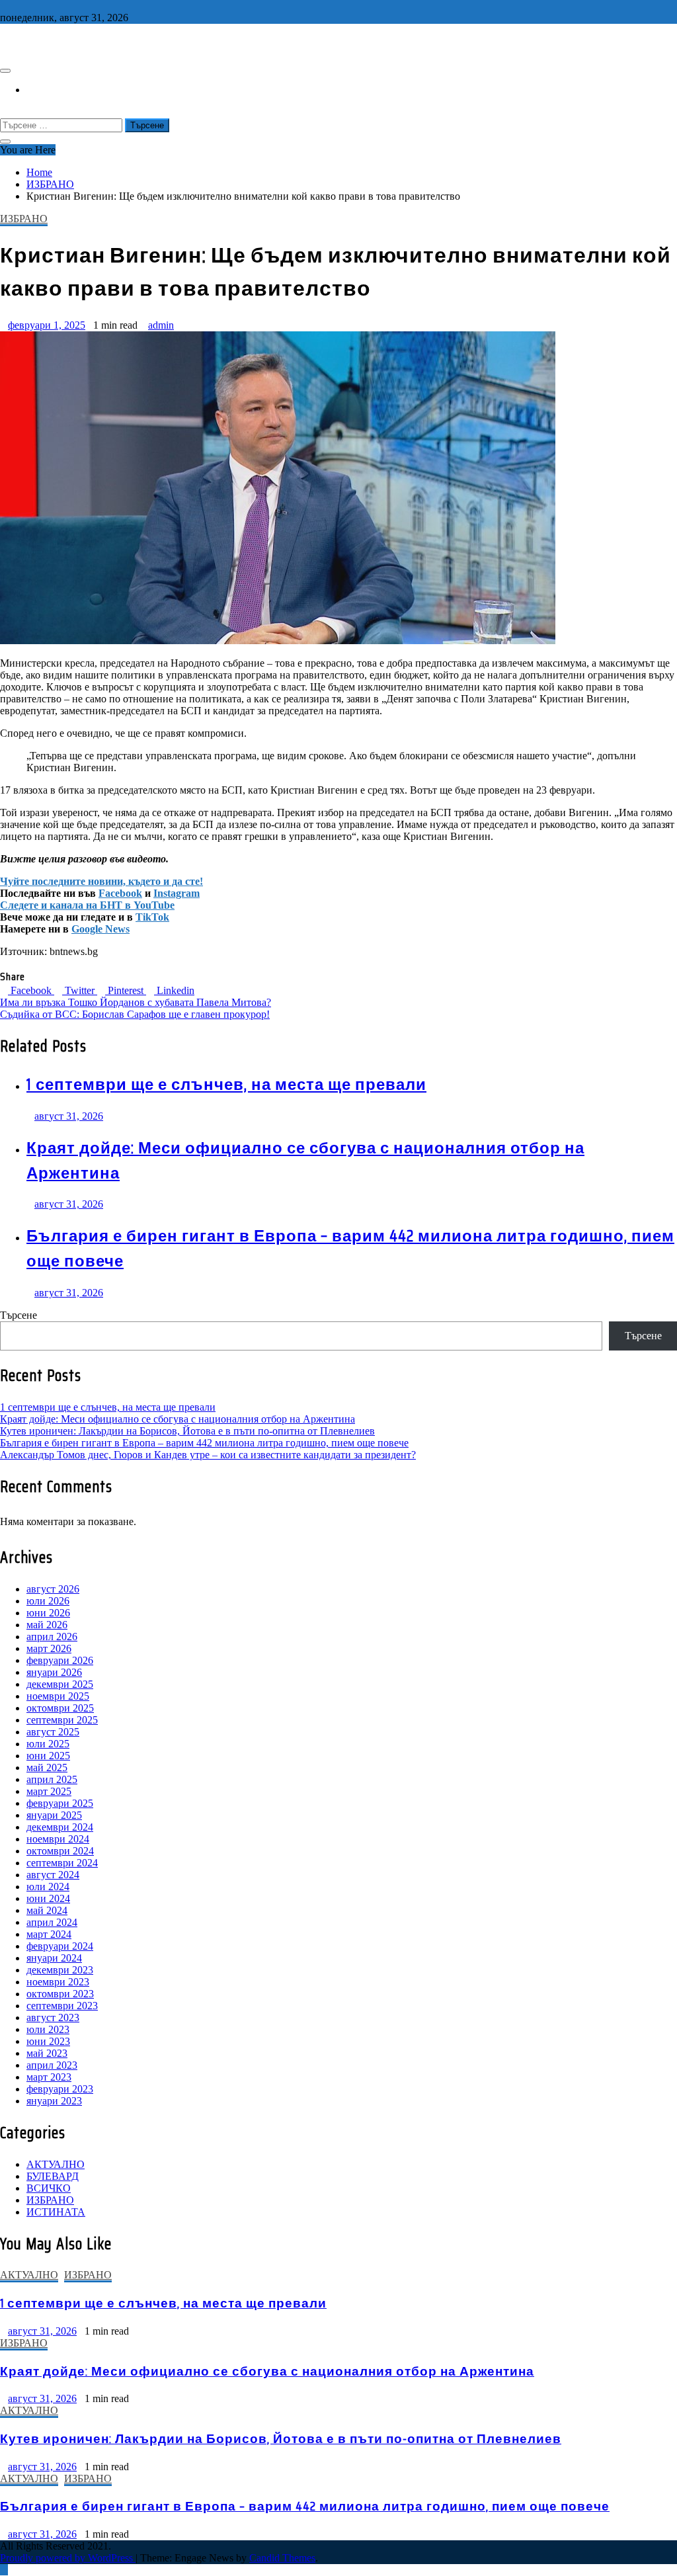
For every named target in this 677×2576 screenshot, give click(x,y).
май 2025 (47, 1767)
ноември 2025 (58, 1696)
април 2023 (52, 2065)
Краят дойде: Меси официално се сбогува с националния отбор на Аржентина (178, 1419)
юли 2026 (48, 1601)
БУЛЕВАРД (53, 2176)
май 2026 (47, 1625)
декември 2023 (60, 1970)
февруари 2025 (60, 1803)
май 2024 (47, 1910)
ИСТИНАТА (56, 2212)
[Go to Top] (4, 2570)
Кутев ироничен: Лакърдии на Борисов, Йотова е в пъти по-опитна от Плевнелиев (187, 1431)
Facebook (120, 893)
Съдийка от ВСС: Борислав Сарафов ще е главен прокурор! (135, 1014)
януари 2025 (54, 1815)
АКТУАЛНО (56, 2164)
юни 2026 (48, 1613)
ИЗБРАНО (24, 219)
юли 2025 (48, 1744)
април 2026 (52, 1637)
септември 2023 (62, 2006)
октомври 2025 (60, 1708)
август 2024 (53, 1875)
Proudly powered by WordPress (68, 2558)
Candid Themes (282, 2558)
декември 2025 (60, 1684)
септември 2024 (62, 1863)
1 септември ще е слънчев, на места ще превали (226, 1085)
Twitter (80, 990)
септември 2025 (62, 1720)
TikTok (152, 917)
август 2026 (53, 1589)
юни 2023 (48, 2041)
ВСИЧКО (49, 2188)
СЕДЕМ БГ (30, 43)
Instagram (177, 893)
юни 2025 (48, 1756)
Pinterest (126, 990)
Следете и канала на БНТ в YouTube (87, 905)
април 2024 (52, 1922)
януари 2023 (54, 2101)
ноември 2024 (58, 1839)
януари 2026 (54, 1672)
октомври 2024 (60, 1851)
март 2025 (49, 1791)
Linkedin (174, 990)
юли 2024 (48, 1887)
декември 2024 (60, 1827)
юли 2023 (48, 2029)
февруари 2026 (60, 1660)
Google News (100, 929)
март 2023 (49, 2077)
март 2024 (49, 1934)
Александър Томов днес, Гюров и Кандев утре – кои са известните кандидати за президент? (208, 1455)
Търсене (19, 1315)
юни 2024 (48, 1898)
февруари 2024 (60, 1946)
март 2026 (49, 1648)
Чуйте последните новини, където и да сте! (101, 881)
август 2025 (53, 1732)
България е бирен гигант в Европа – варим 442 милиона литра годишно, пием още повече (204, 1443)
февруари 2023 (60, 2089)
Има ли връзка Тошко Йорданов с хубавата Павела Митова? (136, 1002)
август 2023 (53, 2017)
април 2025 (52, 1779)
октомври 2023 (60, 1994)
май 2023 (47, 2053)
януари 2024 (54, 1958)
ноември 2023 (58, 1982)
